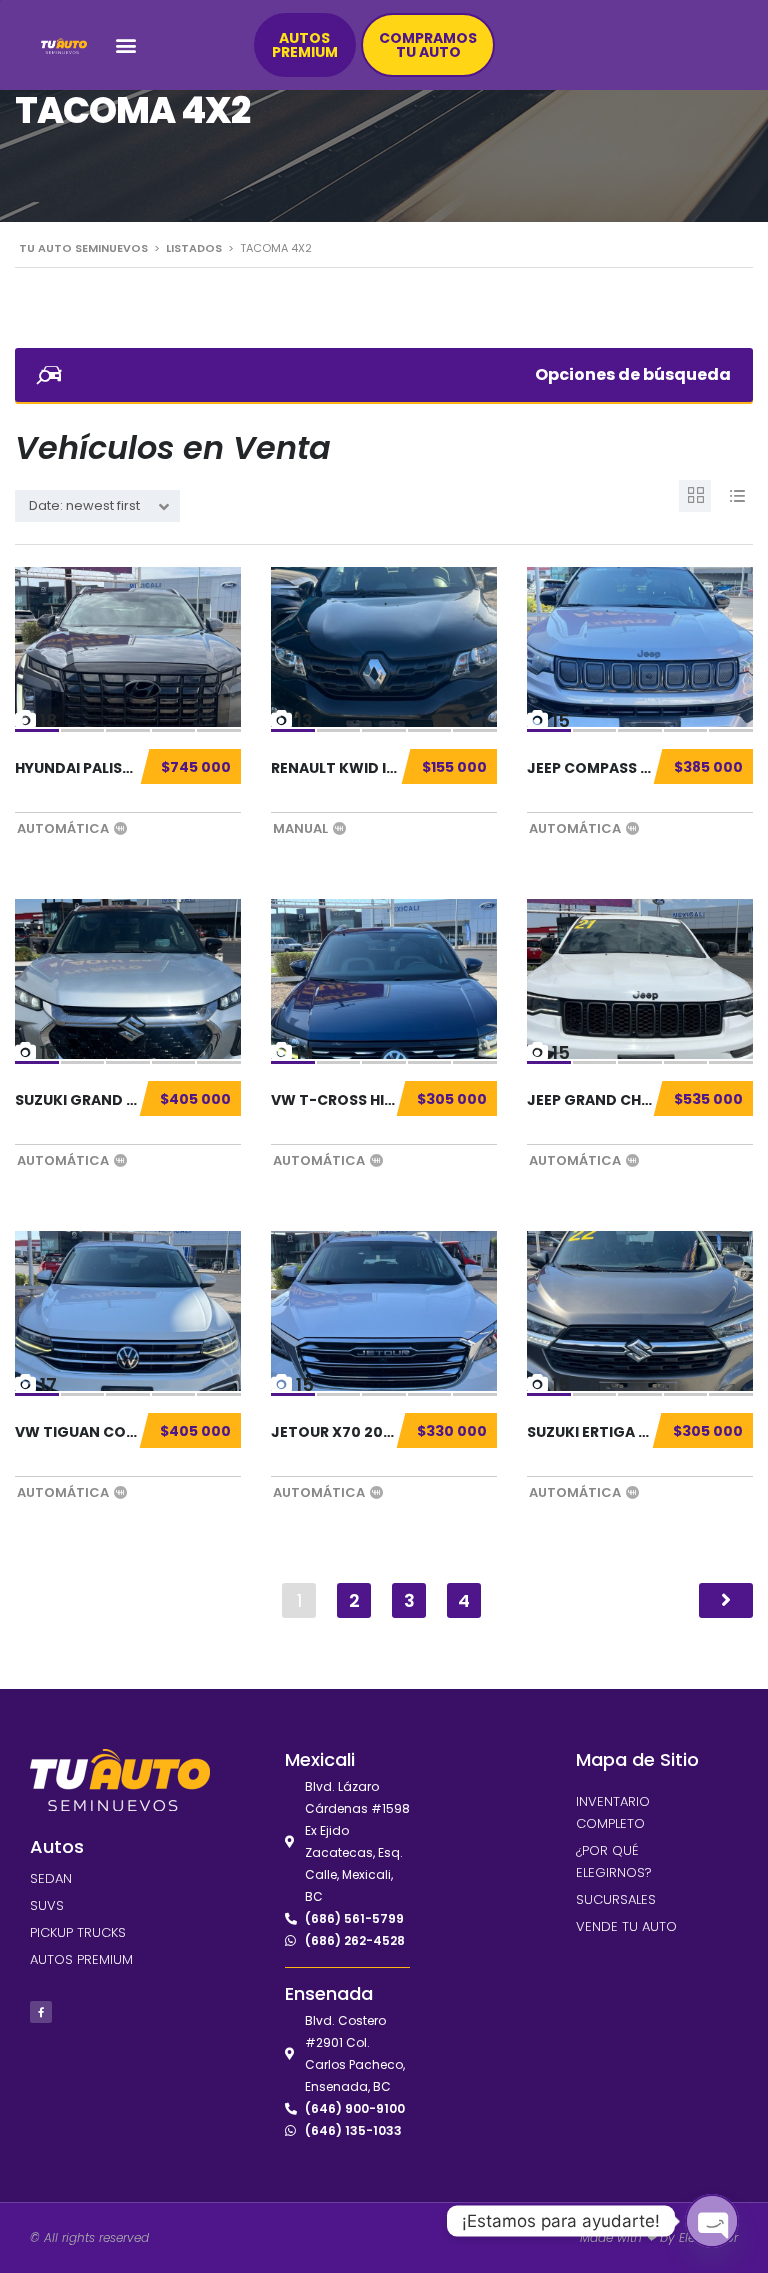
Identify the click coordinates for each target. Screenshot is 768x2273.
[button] (126, 45)
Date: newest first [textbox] (84, 505)
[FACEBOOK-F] (41, 2012)
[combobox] (97, 506)
